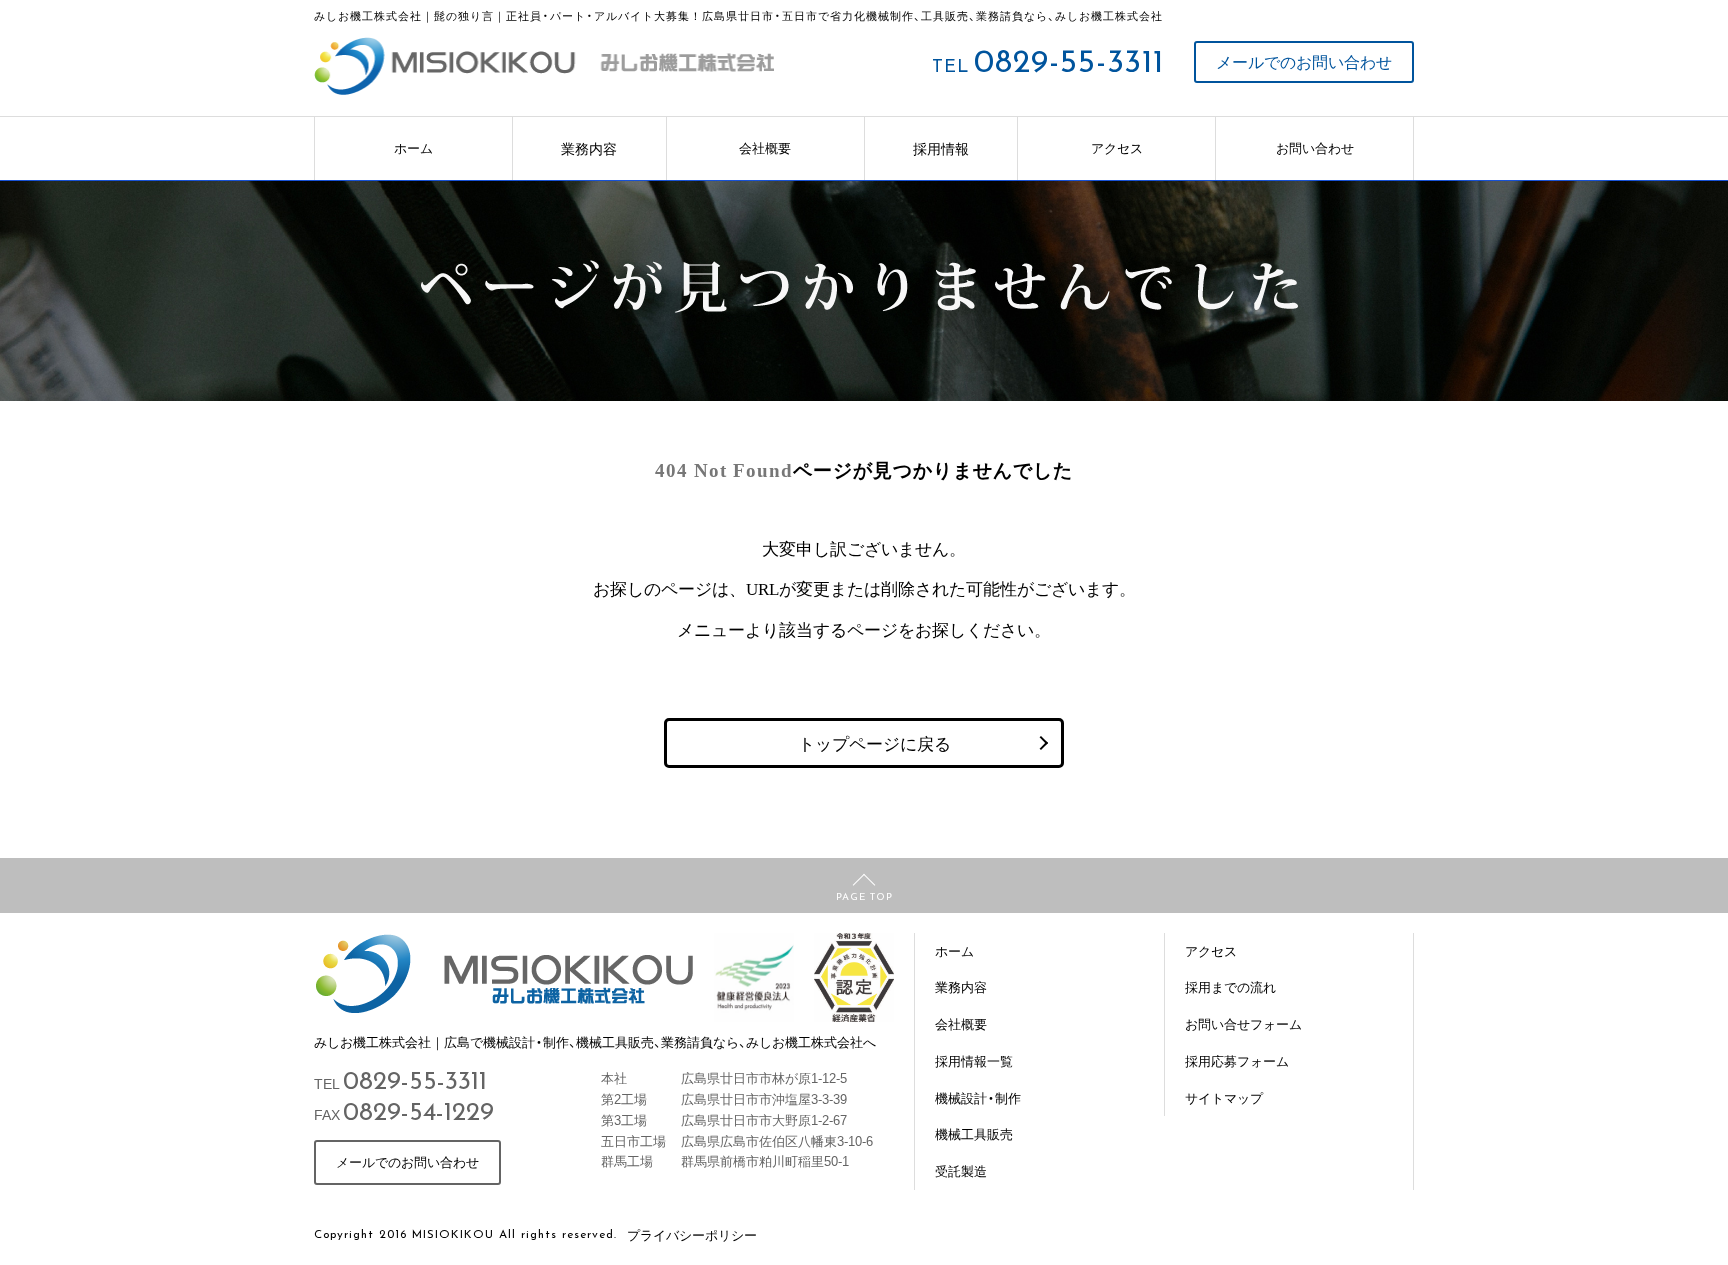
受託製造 (961, 1170)
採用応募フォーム (1237, 1060)
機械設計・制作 (978, 1097)
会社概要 (765, 147)
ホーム (413, 147)
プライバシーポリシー (692, 1234)
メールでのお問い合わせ (1304, 61)
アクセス (1117, 147)
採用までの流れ (1230, 986)
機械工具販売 (974, 1133)
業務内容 (589, 148)
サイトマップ (1224, 1097)
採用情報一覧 (974, 1060)
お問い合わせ (1315, 147)
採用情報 (941, 148)
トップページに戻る (874, 742)
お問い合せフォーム (1243, 1023)
